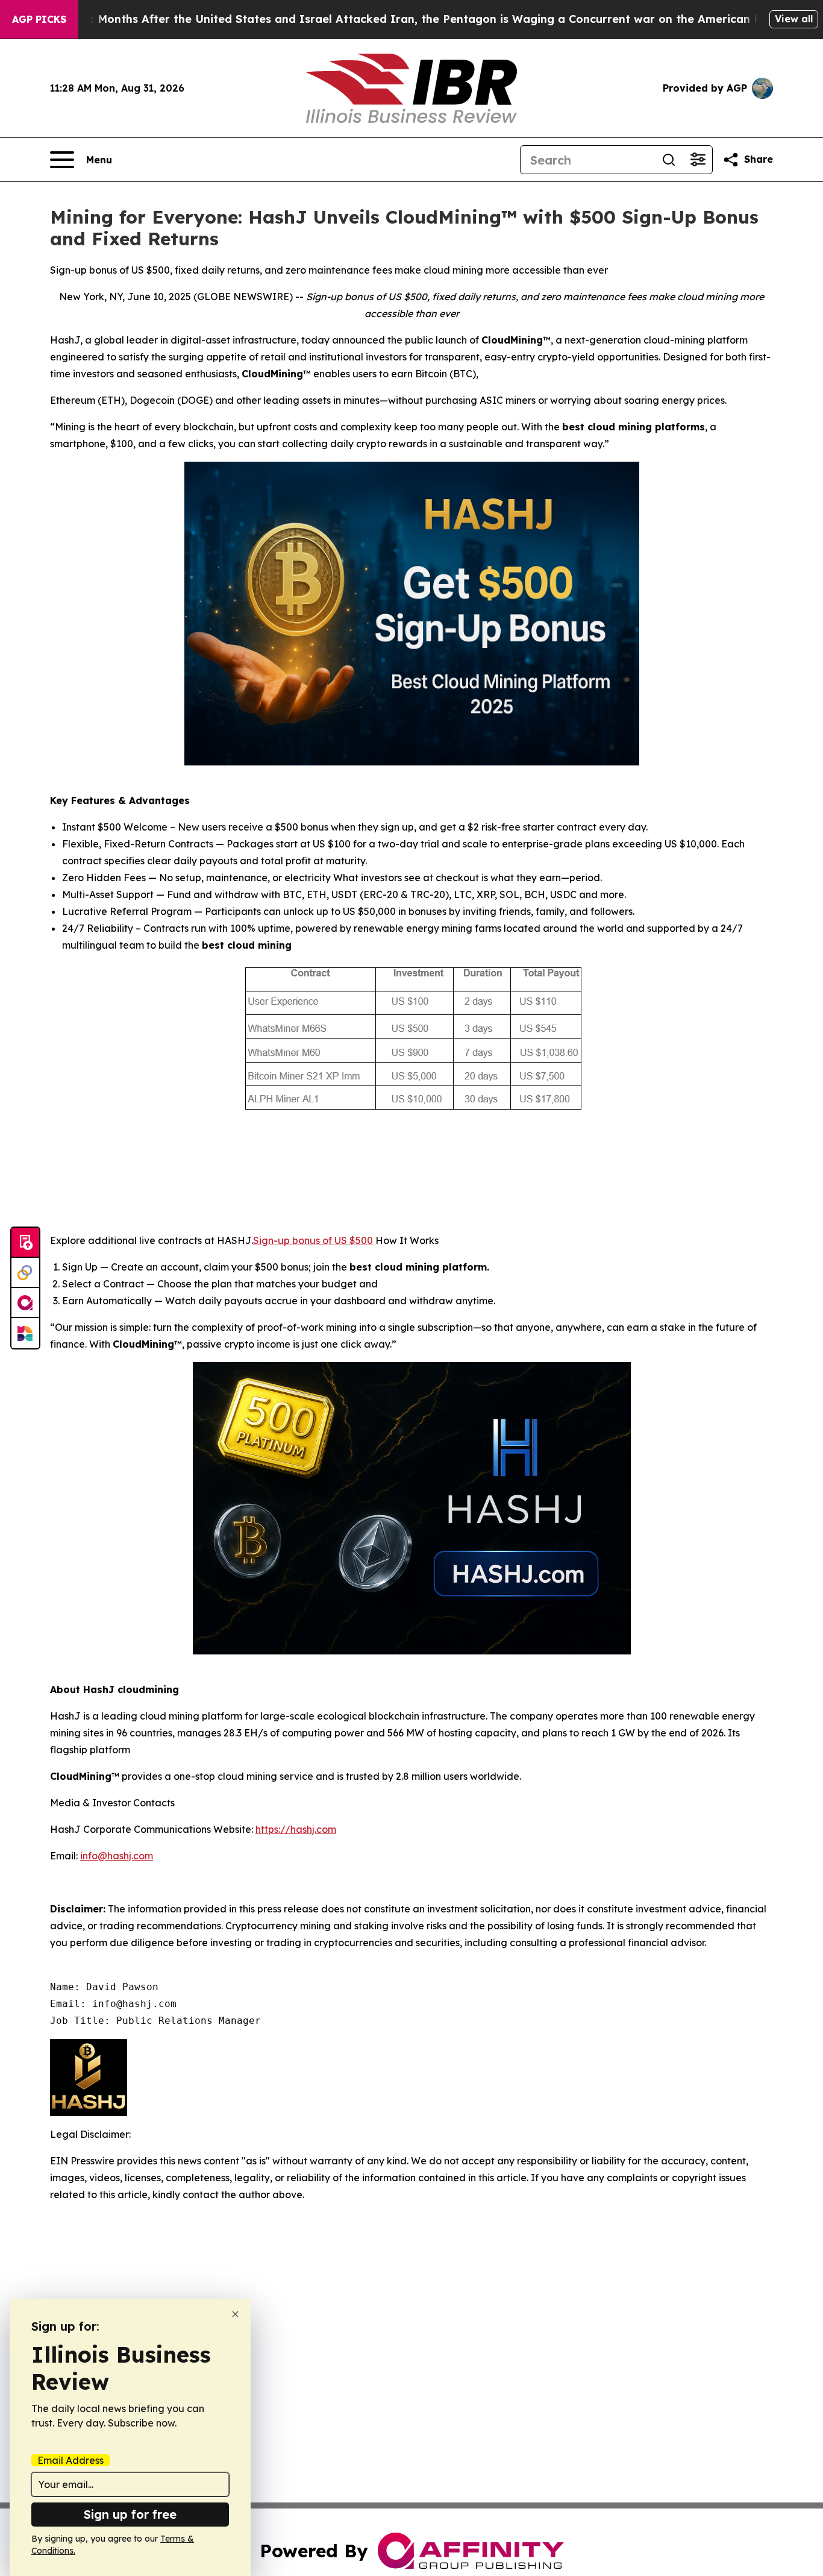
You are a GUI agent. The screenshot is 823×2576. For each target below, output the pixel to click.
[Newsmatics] (25, 1333)
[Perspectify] (25, 1273)
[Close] (235, 2314)
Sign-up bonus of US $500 (313, 1240)
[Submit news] (25, 1243)
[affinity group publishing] (25, 1303)
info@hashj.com (117, 1856)
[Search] (669, 160)
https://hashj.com (296, 1829)
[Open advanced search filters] (698, 160)
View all (794, 19)
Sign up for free (130, 2514)
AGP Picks (39, 19)
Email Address (70, 2460)
